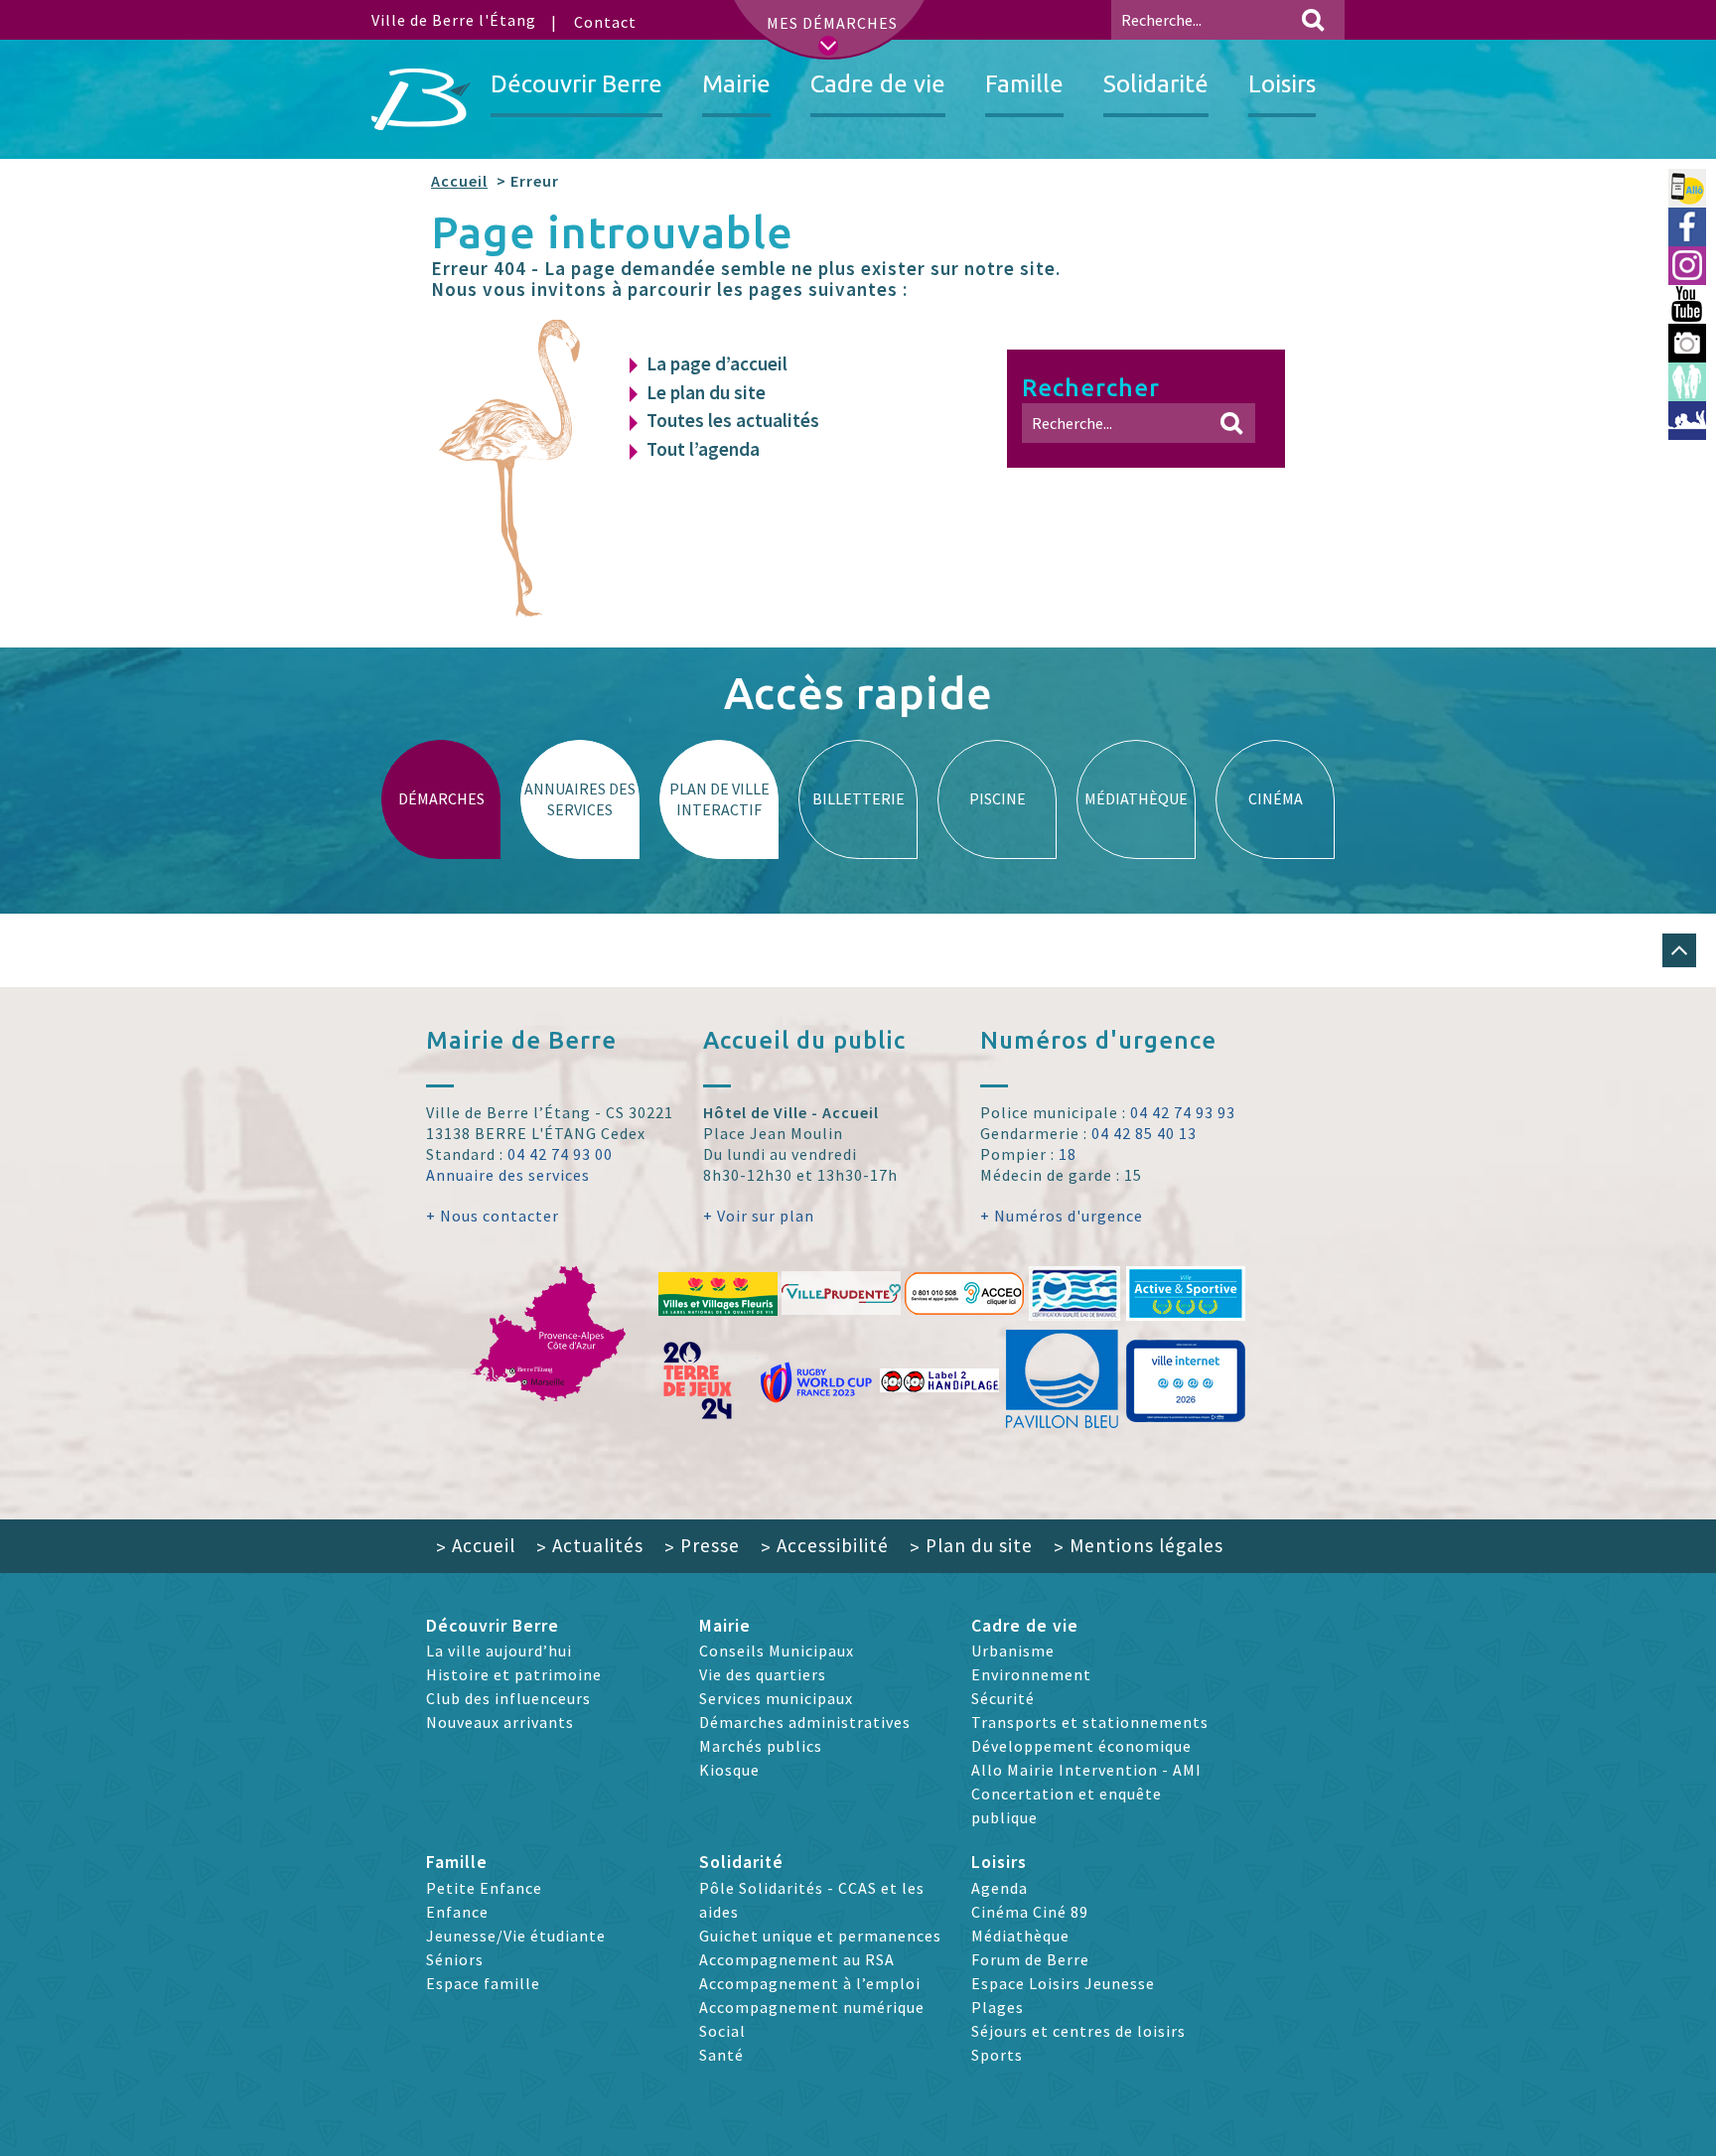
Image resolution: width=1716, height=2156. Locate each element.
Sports (997, 2055)
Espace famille (483, 1983)
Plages (998, 2007)
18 (1068, 1154)
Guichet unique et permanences (820, 1936)
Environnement (1031, 1674)
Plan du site (971, 1545)
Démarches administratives (805, 1722)
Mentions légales (1139, 1545)
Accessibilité (825, 1545)
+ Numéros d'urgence (1062, 1216)
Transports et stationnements (1090, 1722)
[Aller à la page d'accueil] (421, 99)
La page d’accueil (717, 363)
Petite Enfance (484, 1888)
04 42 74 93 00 (560, 1154)
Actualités (590, 1545)
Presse (702, 1545)
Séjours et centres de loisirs (1078, 2031)
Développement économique (1081, 1746)
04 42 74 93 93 (1183, 1112)
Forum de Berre (1030, 1959)
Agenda (1000, 1888)
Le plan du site (706, 392)
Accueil (459, 181)
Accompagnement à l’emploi (810, 1983)
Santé (721, 2055)
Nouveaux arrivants (500, 1722)
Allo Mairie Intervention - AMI (1086, 1770)
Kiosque (729, 1770)
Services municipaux (776, 1698)
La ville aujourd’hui (499, 1651)
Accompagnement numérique (812, 2007)
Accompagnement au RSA (797, 1959)
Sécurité (1003, 1698)
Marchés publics (761, 1746)
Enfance (457, 1912)
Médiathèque (1020, 1936)
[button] (1679, 950)
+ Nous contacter (493, 1216)
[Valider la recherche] (1313, 20)
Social (722, 2031)
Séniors (455, 1959)
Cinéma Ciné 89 (1030, 1912)
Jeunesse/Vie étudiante (516, 1936)
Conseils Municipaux (777, 1651)
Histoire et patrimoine (514, 1674)
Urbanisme (1013, 1651)
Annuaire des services (508, 1175)
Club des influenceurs (508, 1698)
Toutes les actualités (733, 420)
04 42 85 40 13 (1144, 1133)
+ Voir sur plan (759, 1216)
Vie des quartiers (763, 1674)
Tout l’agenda (703, 449)
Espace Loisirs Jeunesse (1063, 1983)
